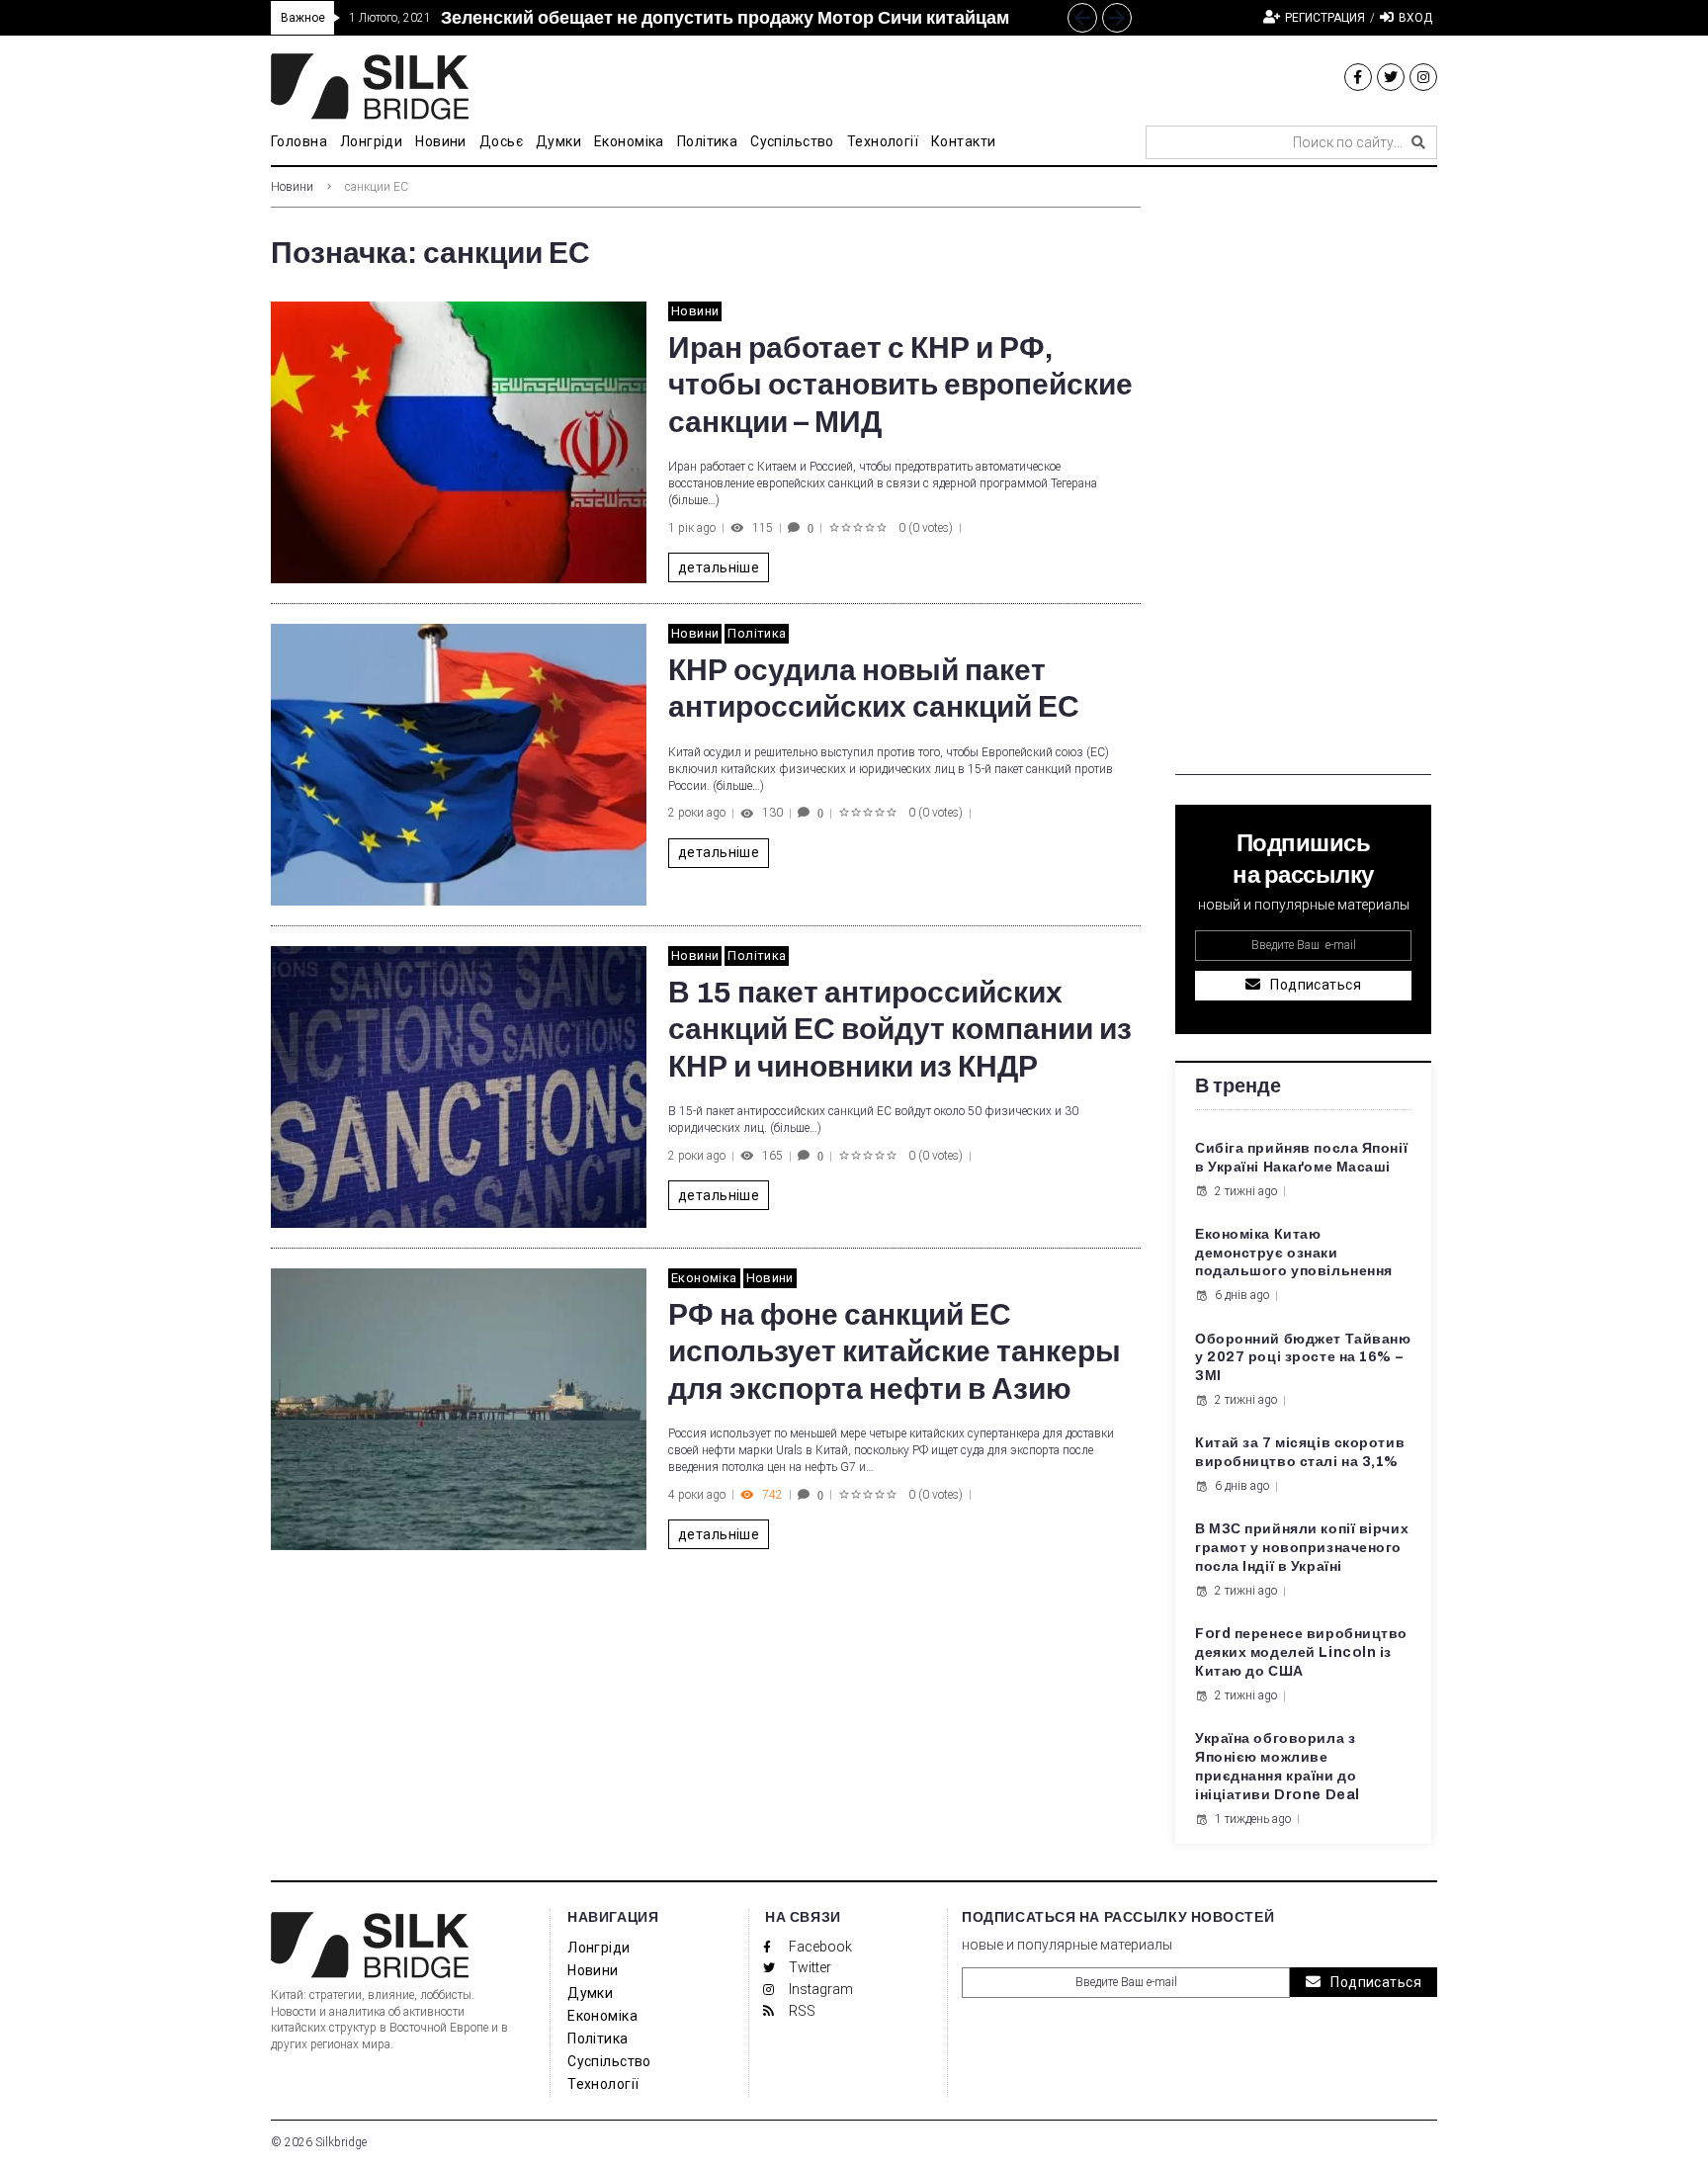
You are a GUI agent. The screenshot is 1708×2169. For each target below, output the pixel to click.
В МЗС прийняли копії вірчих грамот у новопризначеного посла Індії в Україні (1302, 1548)
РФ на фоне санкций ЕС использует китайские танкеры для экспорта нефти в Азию (895, 1352)
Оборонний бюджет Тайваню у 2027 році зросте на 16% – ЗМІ (1303, 1358)
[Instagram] (1423, 77)
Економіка (704, 1278)
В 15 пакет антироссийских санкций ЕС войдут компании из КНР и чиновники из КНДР (900, 1030)
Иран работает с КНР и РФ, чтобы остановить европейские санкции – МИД (900, 385)
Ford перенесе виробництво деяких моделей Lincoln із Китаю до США (1301, 1652)
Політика (757, 633)
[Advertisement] (1303, 478)
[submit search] (1418, 142)
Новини (292, 187)
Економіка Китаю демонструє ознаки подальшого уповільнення (1294, 1253)
